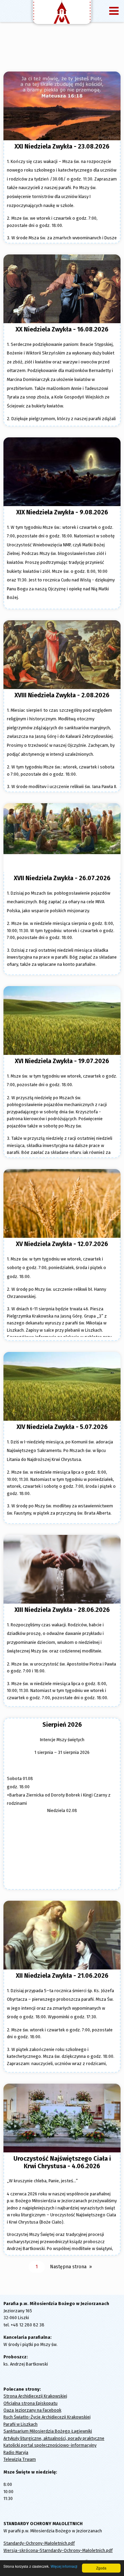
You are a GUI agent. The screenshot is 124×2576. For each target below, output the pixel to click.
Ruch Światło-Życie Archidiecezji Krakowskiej (47, 2417)
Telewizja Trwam (20, 2459)
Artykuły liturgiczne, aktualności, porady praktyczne (54, 2438)
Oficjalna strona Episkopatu (30, 2403)
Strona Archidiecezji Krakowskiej (35, 2396)
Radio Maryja (16, 2452)
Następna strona (68, 2267)
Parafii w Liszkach (20, 2424)
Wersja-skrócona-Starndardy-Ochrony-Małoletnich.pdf (58, 2550)
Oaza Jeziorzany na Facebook (32, 2410)
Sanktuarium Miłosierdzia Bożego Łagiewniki (48, 2431)
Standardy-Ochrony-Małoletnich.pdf (39, 2543)
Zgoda (101, 2568)
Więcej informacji (64, 2566)
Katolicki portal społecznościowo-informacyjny (50, 2445)
